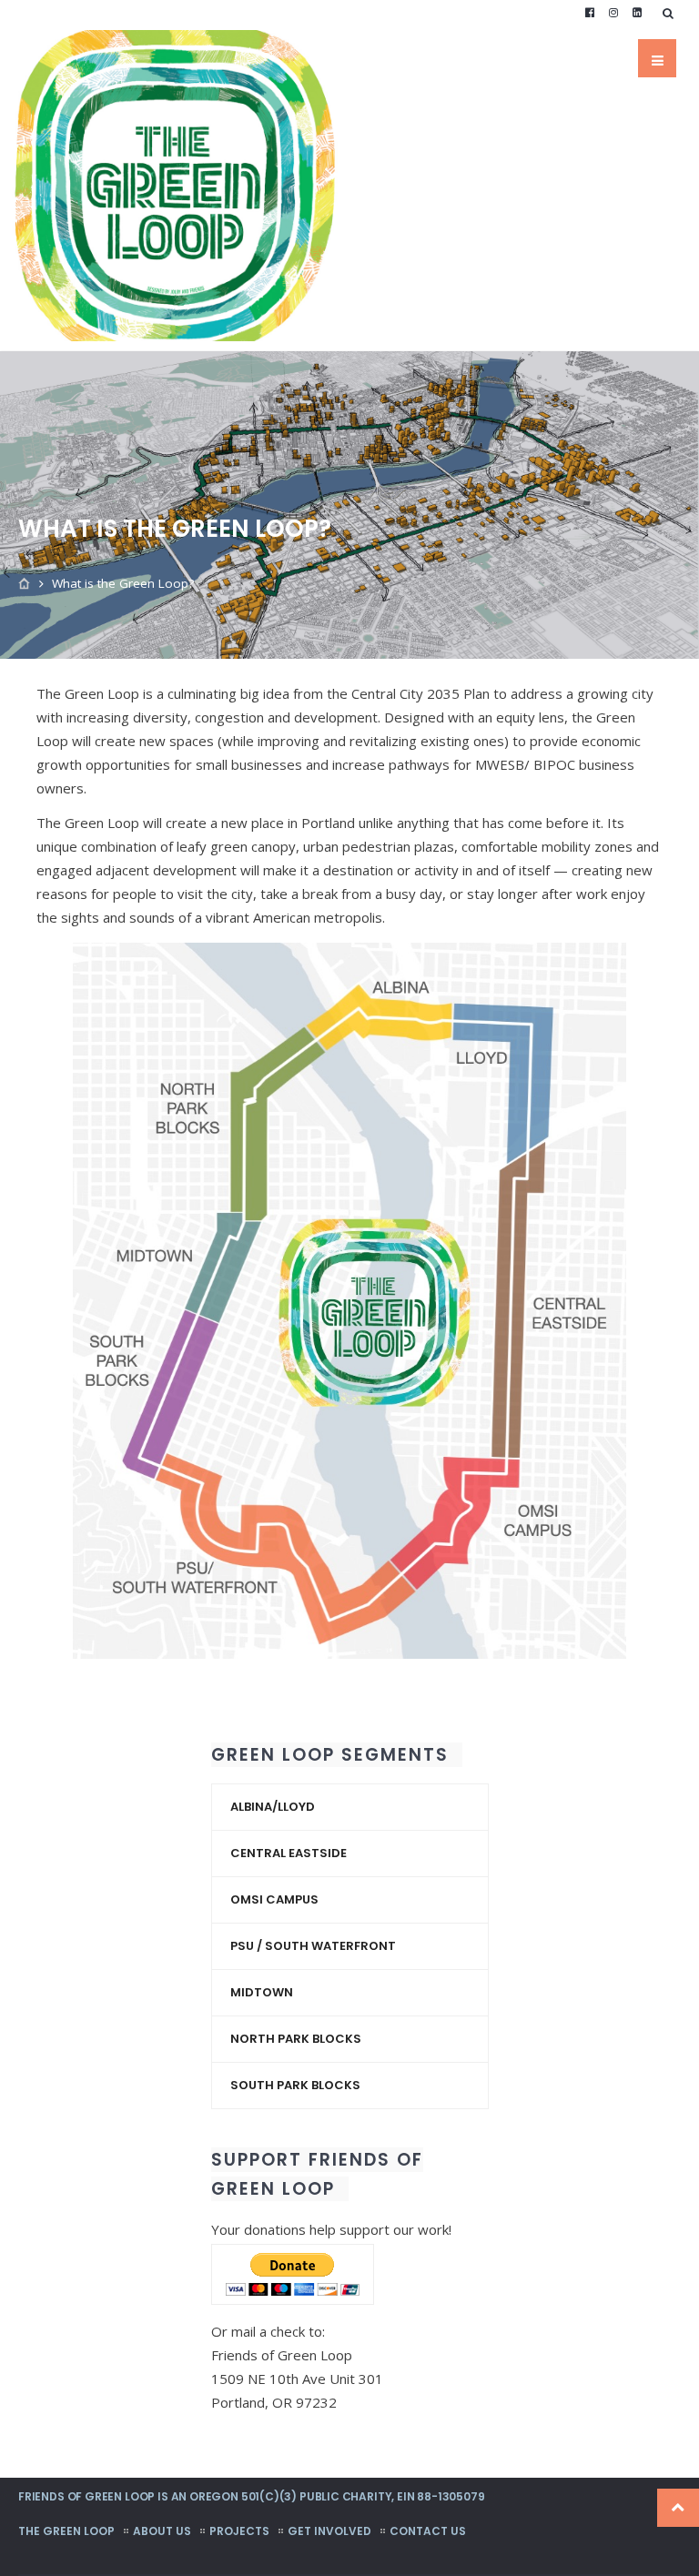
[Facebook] (590, 13)
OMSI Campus (274, 1899)
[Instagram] (613, 13)
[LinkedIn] (637, 13)
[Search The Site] (672, 13)
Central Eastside (289, 1853)
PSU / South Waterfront (313, 1946)
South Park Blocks (295, 2085)
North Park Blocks (296, 2039)
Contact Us (428, 2531)
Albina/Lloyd (273, 1807)
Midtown (262, 1992)
